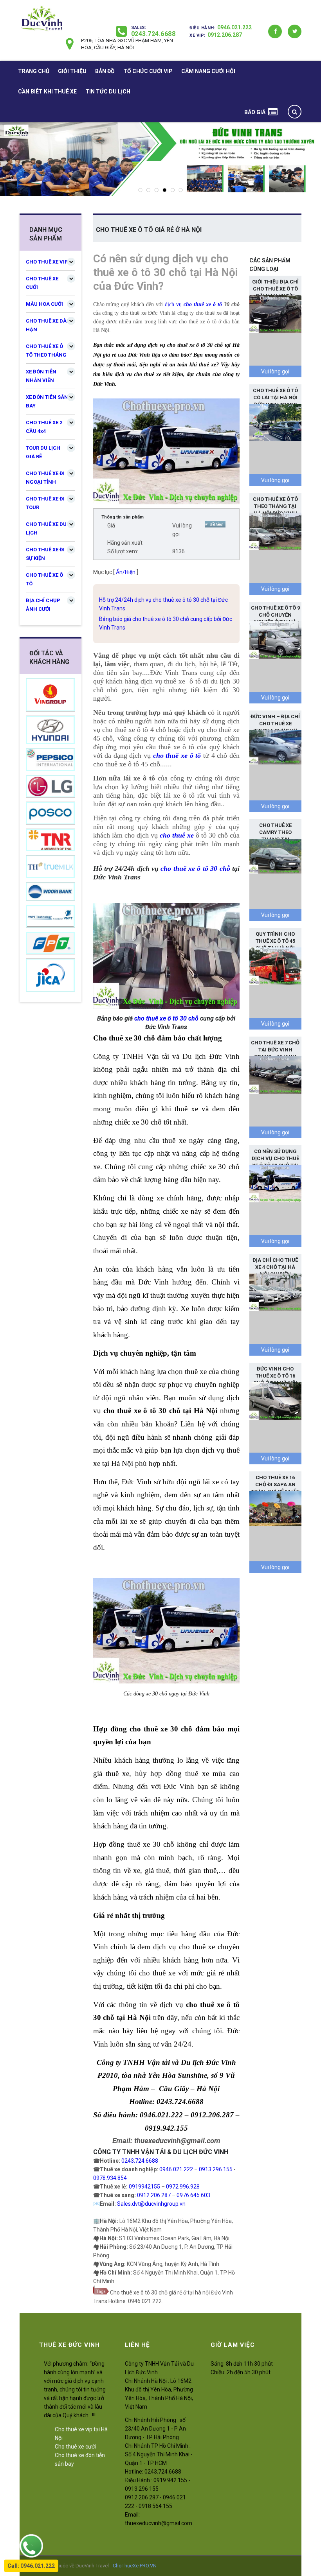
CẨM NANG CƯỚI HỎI (208, 71)
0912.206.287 (225, 35)
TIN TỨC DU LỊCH (108, 91)
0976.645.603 (193, 2195)
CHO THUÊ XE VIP (47, 262)
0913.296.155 (216, 2169)
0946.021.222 (234, 27)
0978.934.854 (110, 2178)
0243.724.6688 (153, 34)
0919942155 (144, 2187)
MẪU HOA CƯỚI (44, 304)
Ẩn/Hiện (126, 572)
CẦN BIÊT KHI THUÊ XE (47, 91)
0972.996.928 (183, 2187)
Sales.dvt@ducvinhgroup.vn (151, 2204)
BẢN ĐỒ (105, 71)
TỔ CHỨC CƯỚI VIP (148, 71)
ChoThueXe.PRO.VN (135, 2566)
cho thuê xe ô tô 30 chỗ (195, 868)
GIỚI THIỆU (72, 71)
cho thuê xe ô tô (203, 304)
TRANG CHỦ (34, 71)
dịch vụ (174, 304)
